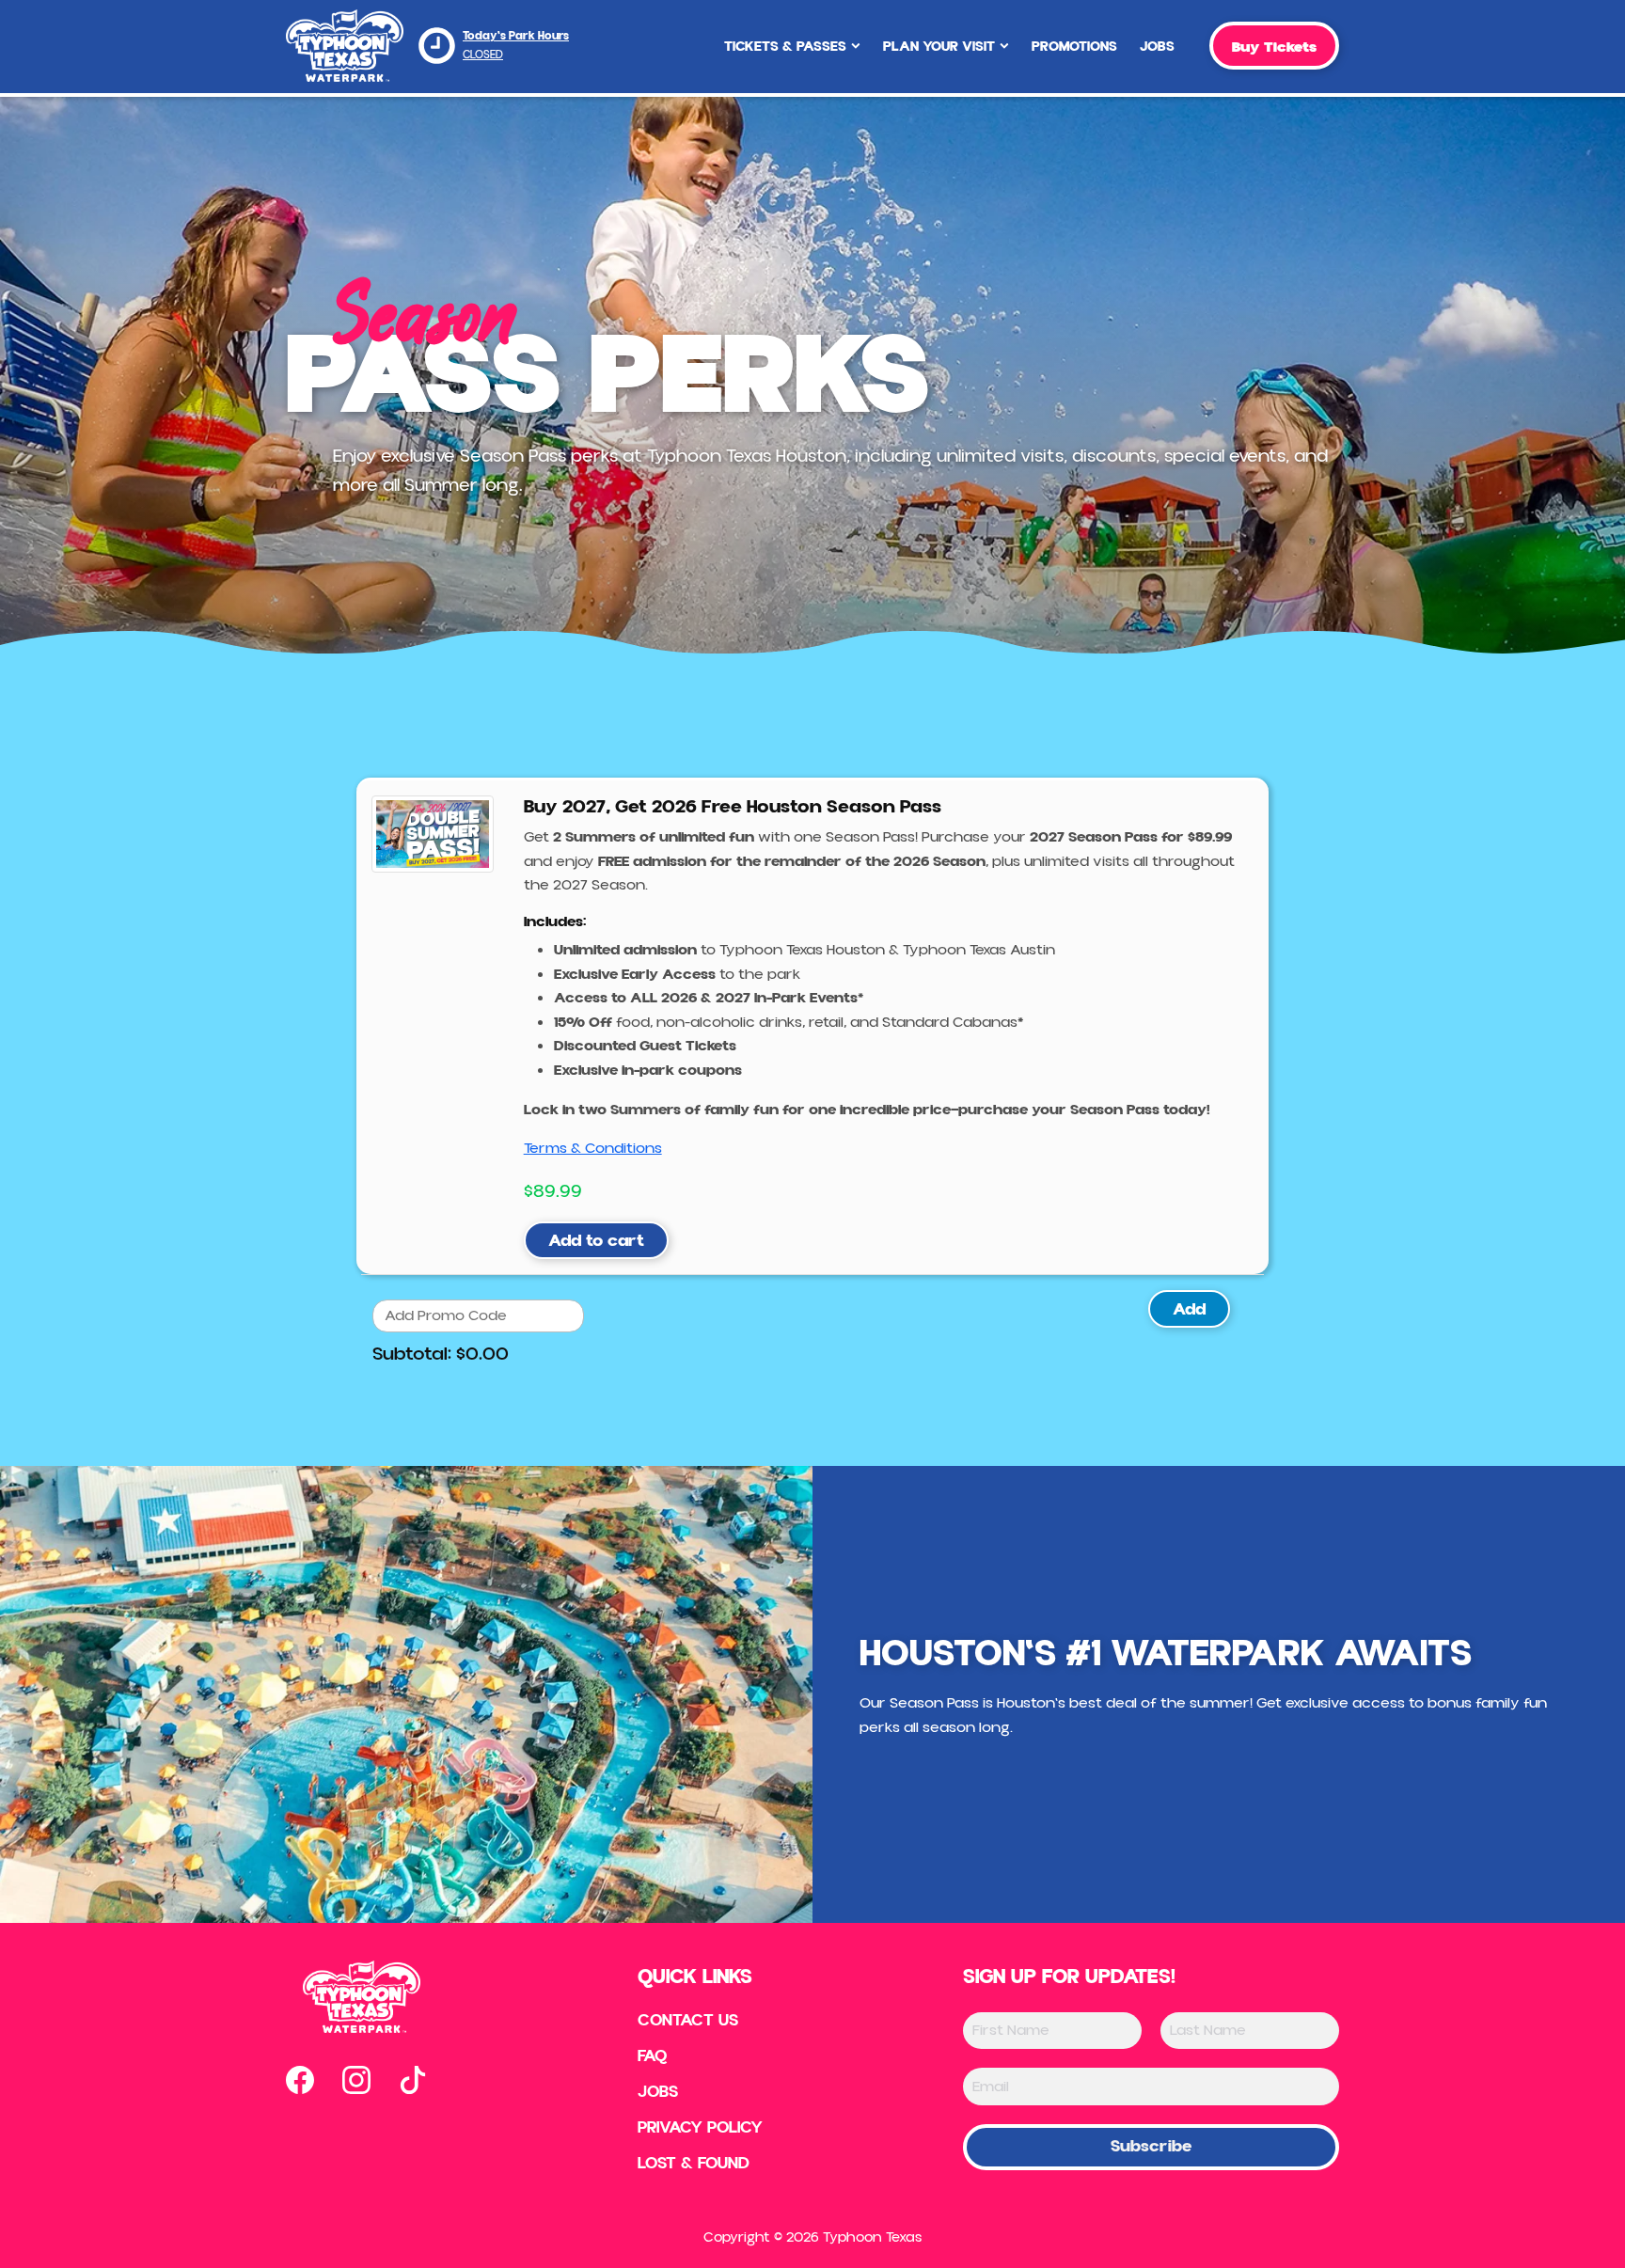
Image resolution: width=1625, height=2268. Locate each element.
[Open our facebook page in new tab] (300, 2080)
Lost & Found (694, 2164)
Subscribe (1151, 2146)
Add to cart (596, 1241)
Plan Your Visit (939, 47)
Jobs (1157, 47)
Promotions (1074, 47)
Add (1189, 1309)
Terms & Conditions (593, 1148)
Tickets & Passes (785, 47)
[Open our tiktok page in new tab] (413, 2080)
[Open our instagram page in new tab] (356, 2080)
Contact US (688, 2021)
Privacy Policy (700, 2128)
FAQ (653, 2056)
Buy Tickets (1274, 47)
